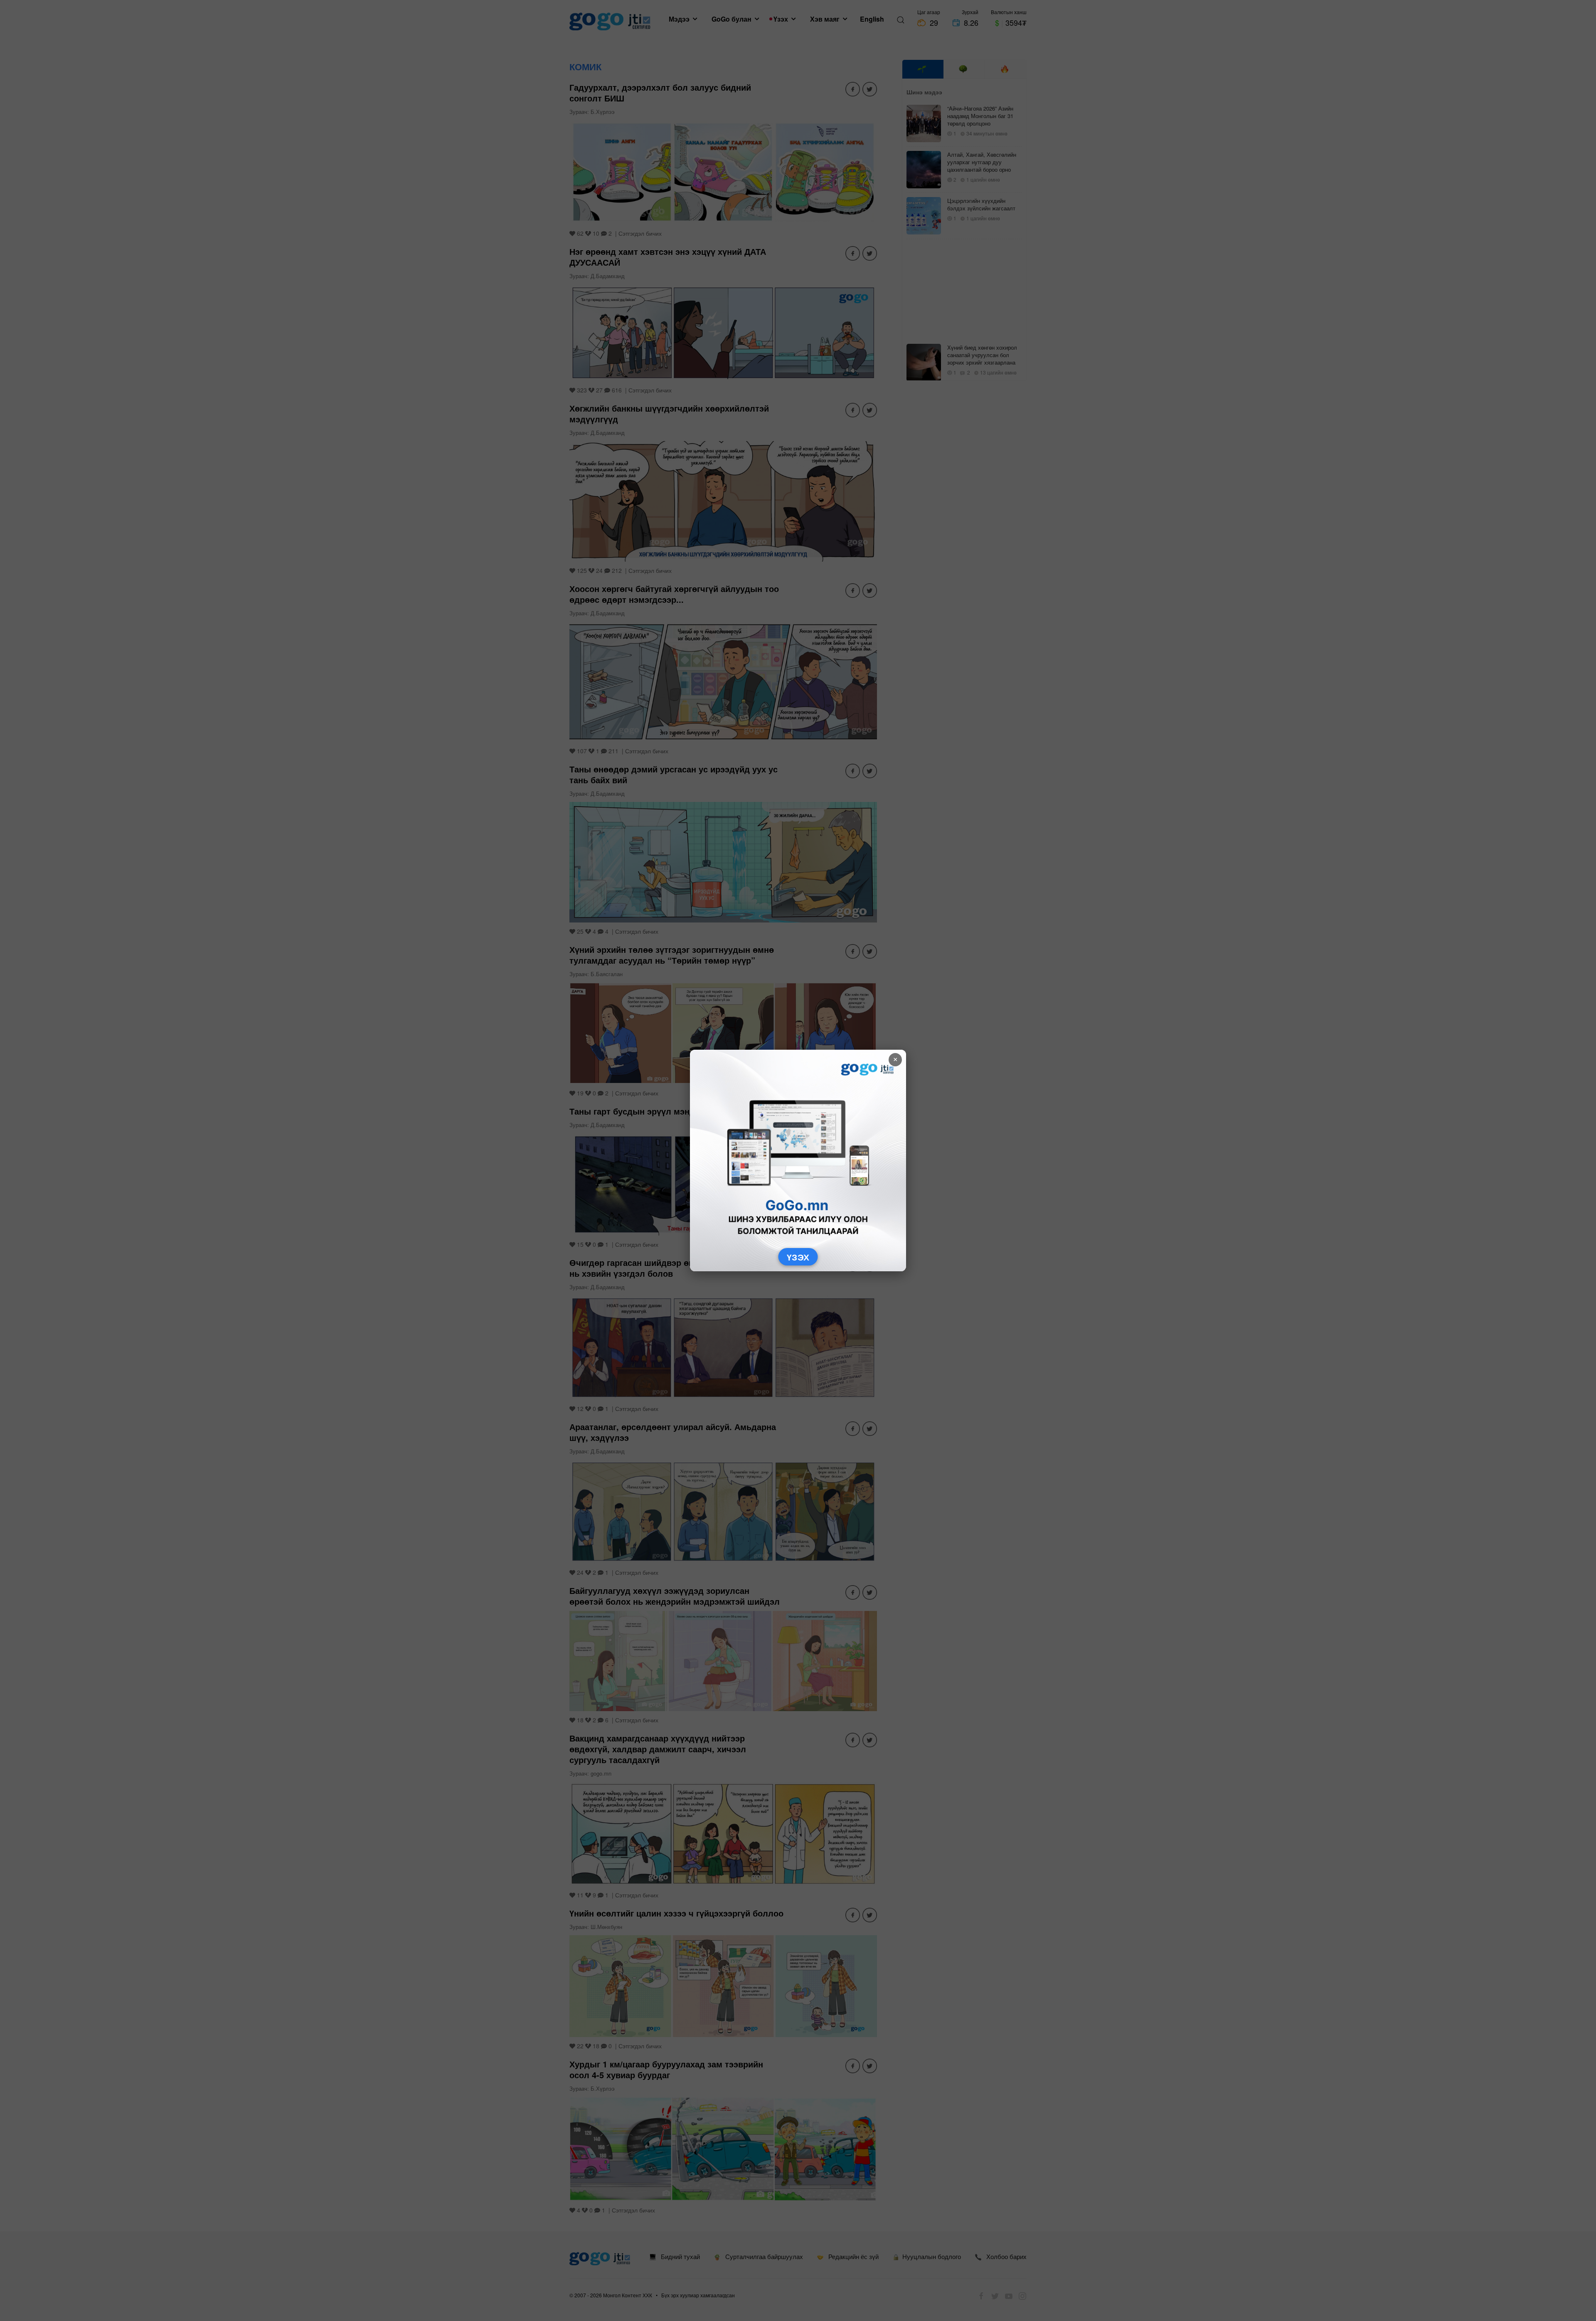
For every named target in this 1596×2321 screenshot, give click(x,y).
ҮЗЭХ (798, 1257)
